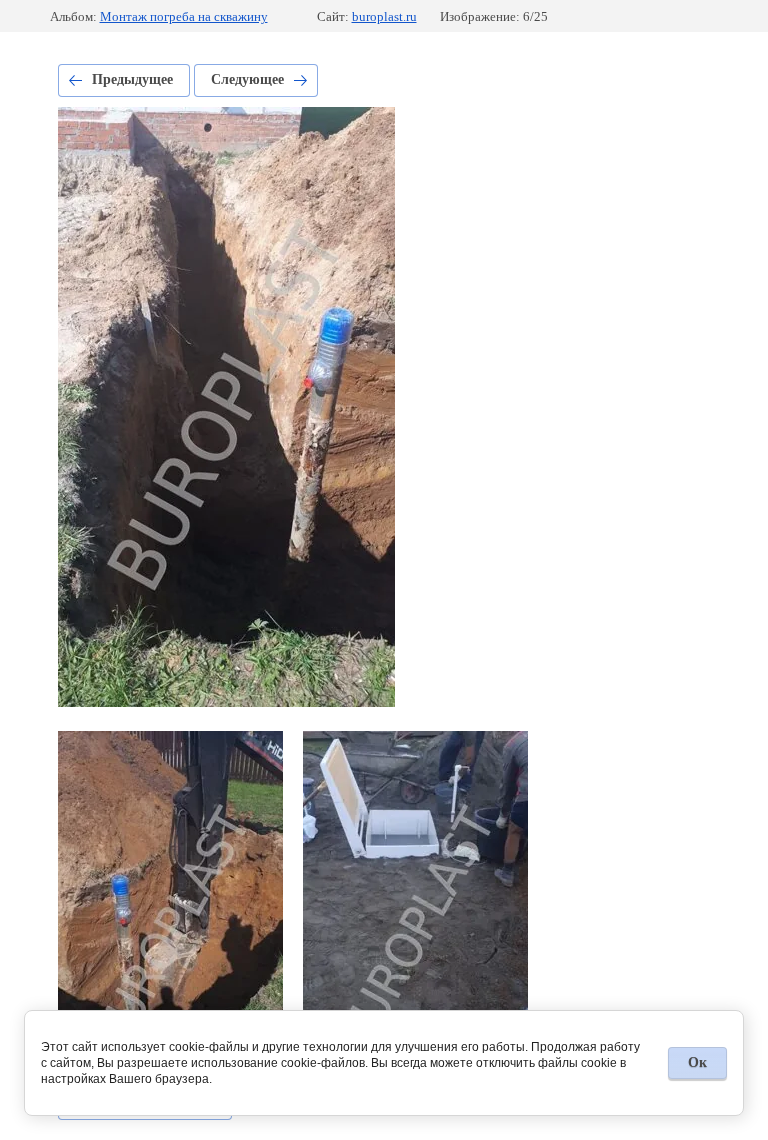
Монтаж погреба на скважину (184, 16)
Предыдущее (132, 79)
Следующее (247, 79)
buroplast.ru (384, 16)
